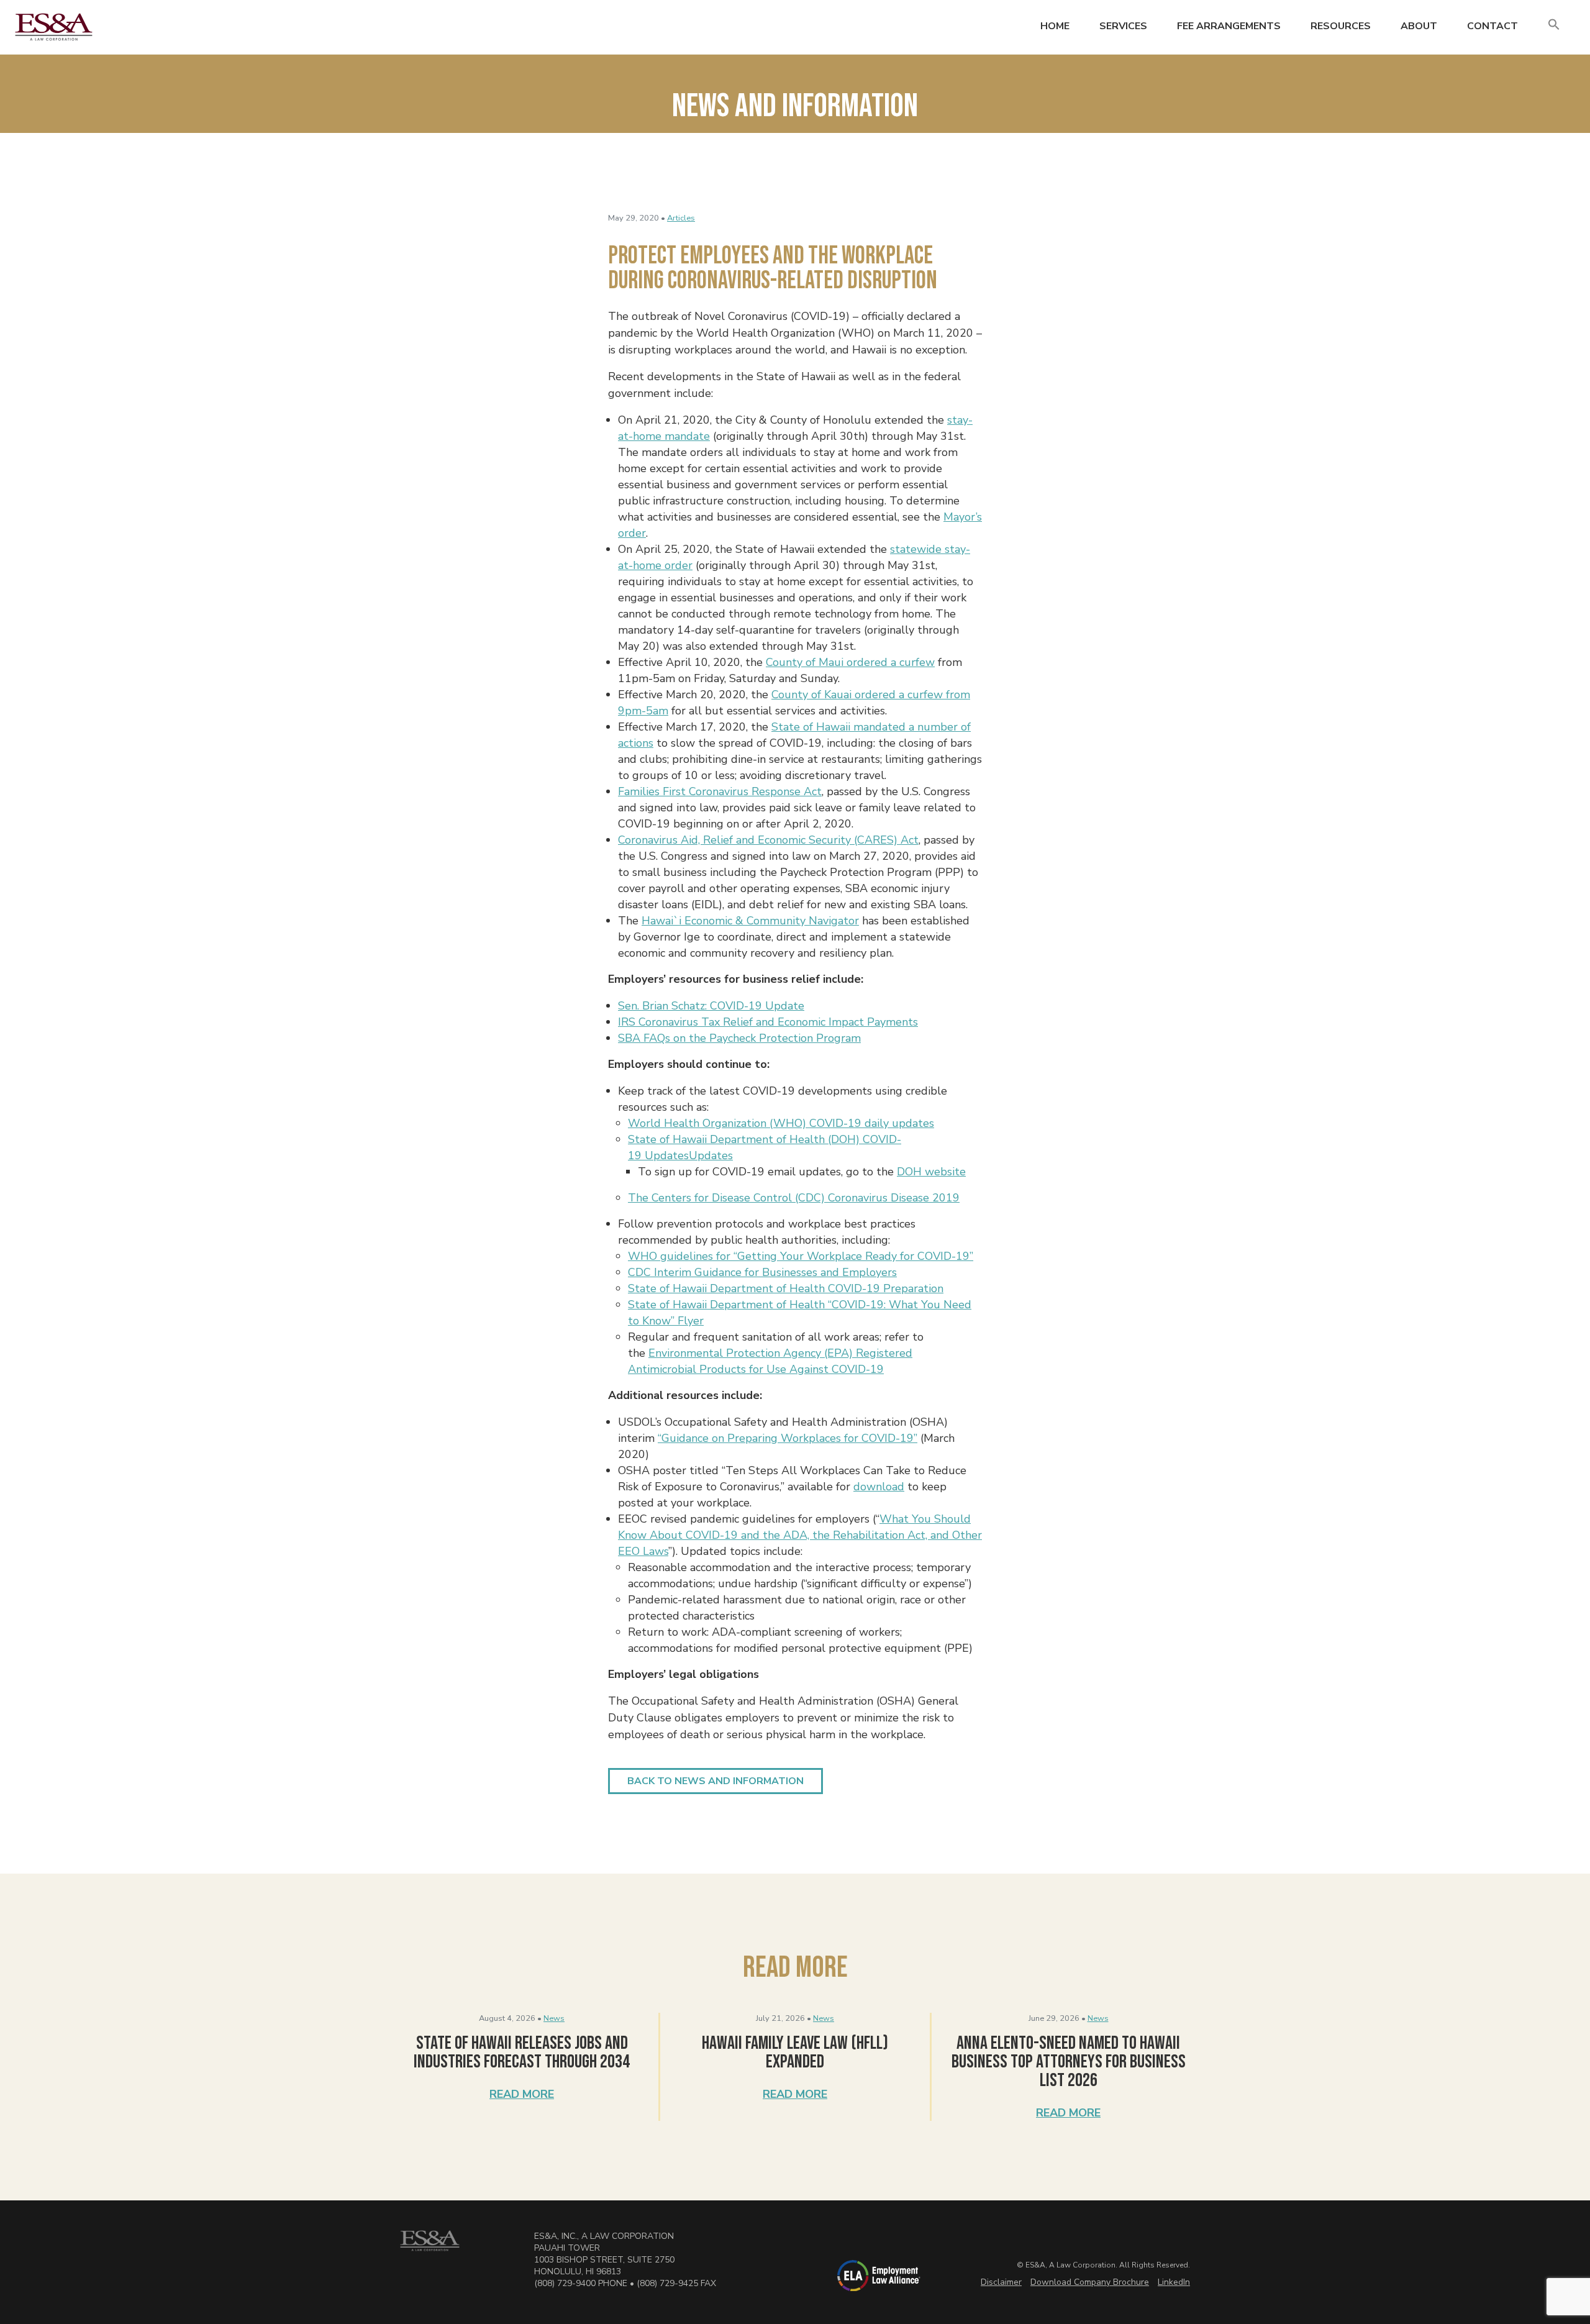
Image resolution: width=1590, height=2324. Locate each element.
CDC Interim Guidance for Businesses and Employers (762, 1272)
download (879, 1487)
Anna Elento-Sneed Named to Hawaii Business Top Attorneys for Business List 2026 (1069, 2062)
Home (1055, 26)
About (1419, 26)
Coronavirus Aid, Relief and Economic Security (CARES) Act (768, 840)
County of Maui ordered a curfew (850, 662)
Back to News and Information (715, 1781)
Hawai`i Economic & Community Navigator (750, 921)
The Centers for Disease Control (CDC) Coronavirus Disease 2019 (794, 1198)
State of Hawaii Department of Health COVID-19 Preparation (786, 1288)
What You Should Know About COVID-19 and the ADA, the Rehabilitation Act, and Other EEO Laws (800, 1535)
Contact (1492, 26)
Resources (1341, 26)
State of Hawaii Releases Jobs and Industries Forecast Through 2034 (522, 2053)
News (554, 2018)
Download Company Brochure (1090, 2282)
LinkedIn (1174, 2282)
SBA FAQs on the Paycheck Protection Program (739, 1038)
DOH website (931, 1172)
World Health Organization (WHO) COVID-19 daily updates (781, 1123)
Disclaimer (1001, 2282)
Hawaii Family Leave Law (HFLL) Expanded (795, 2053)
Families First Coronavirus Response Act (720, 791)
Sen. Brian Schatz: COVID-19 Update (711, 1006)
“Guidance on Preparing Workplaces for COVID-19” (788, 1438)
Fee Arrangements (1229, 26)
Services (1123, 26)
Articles (681, 218)
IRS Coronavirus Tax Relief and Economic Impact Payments (768, 1022)
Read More (522, 2094)
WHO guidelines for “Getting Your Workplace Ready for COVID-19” (801, 1256)
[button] (1554, 25)
